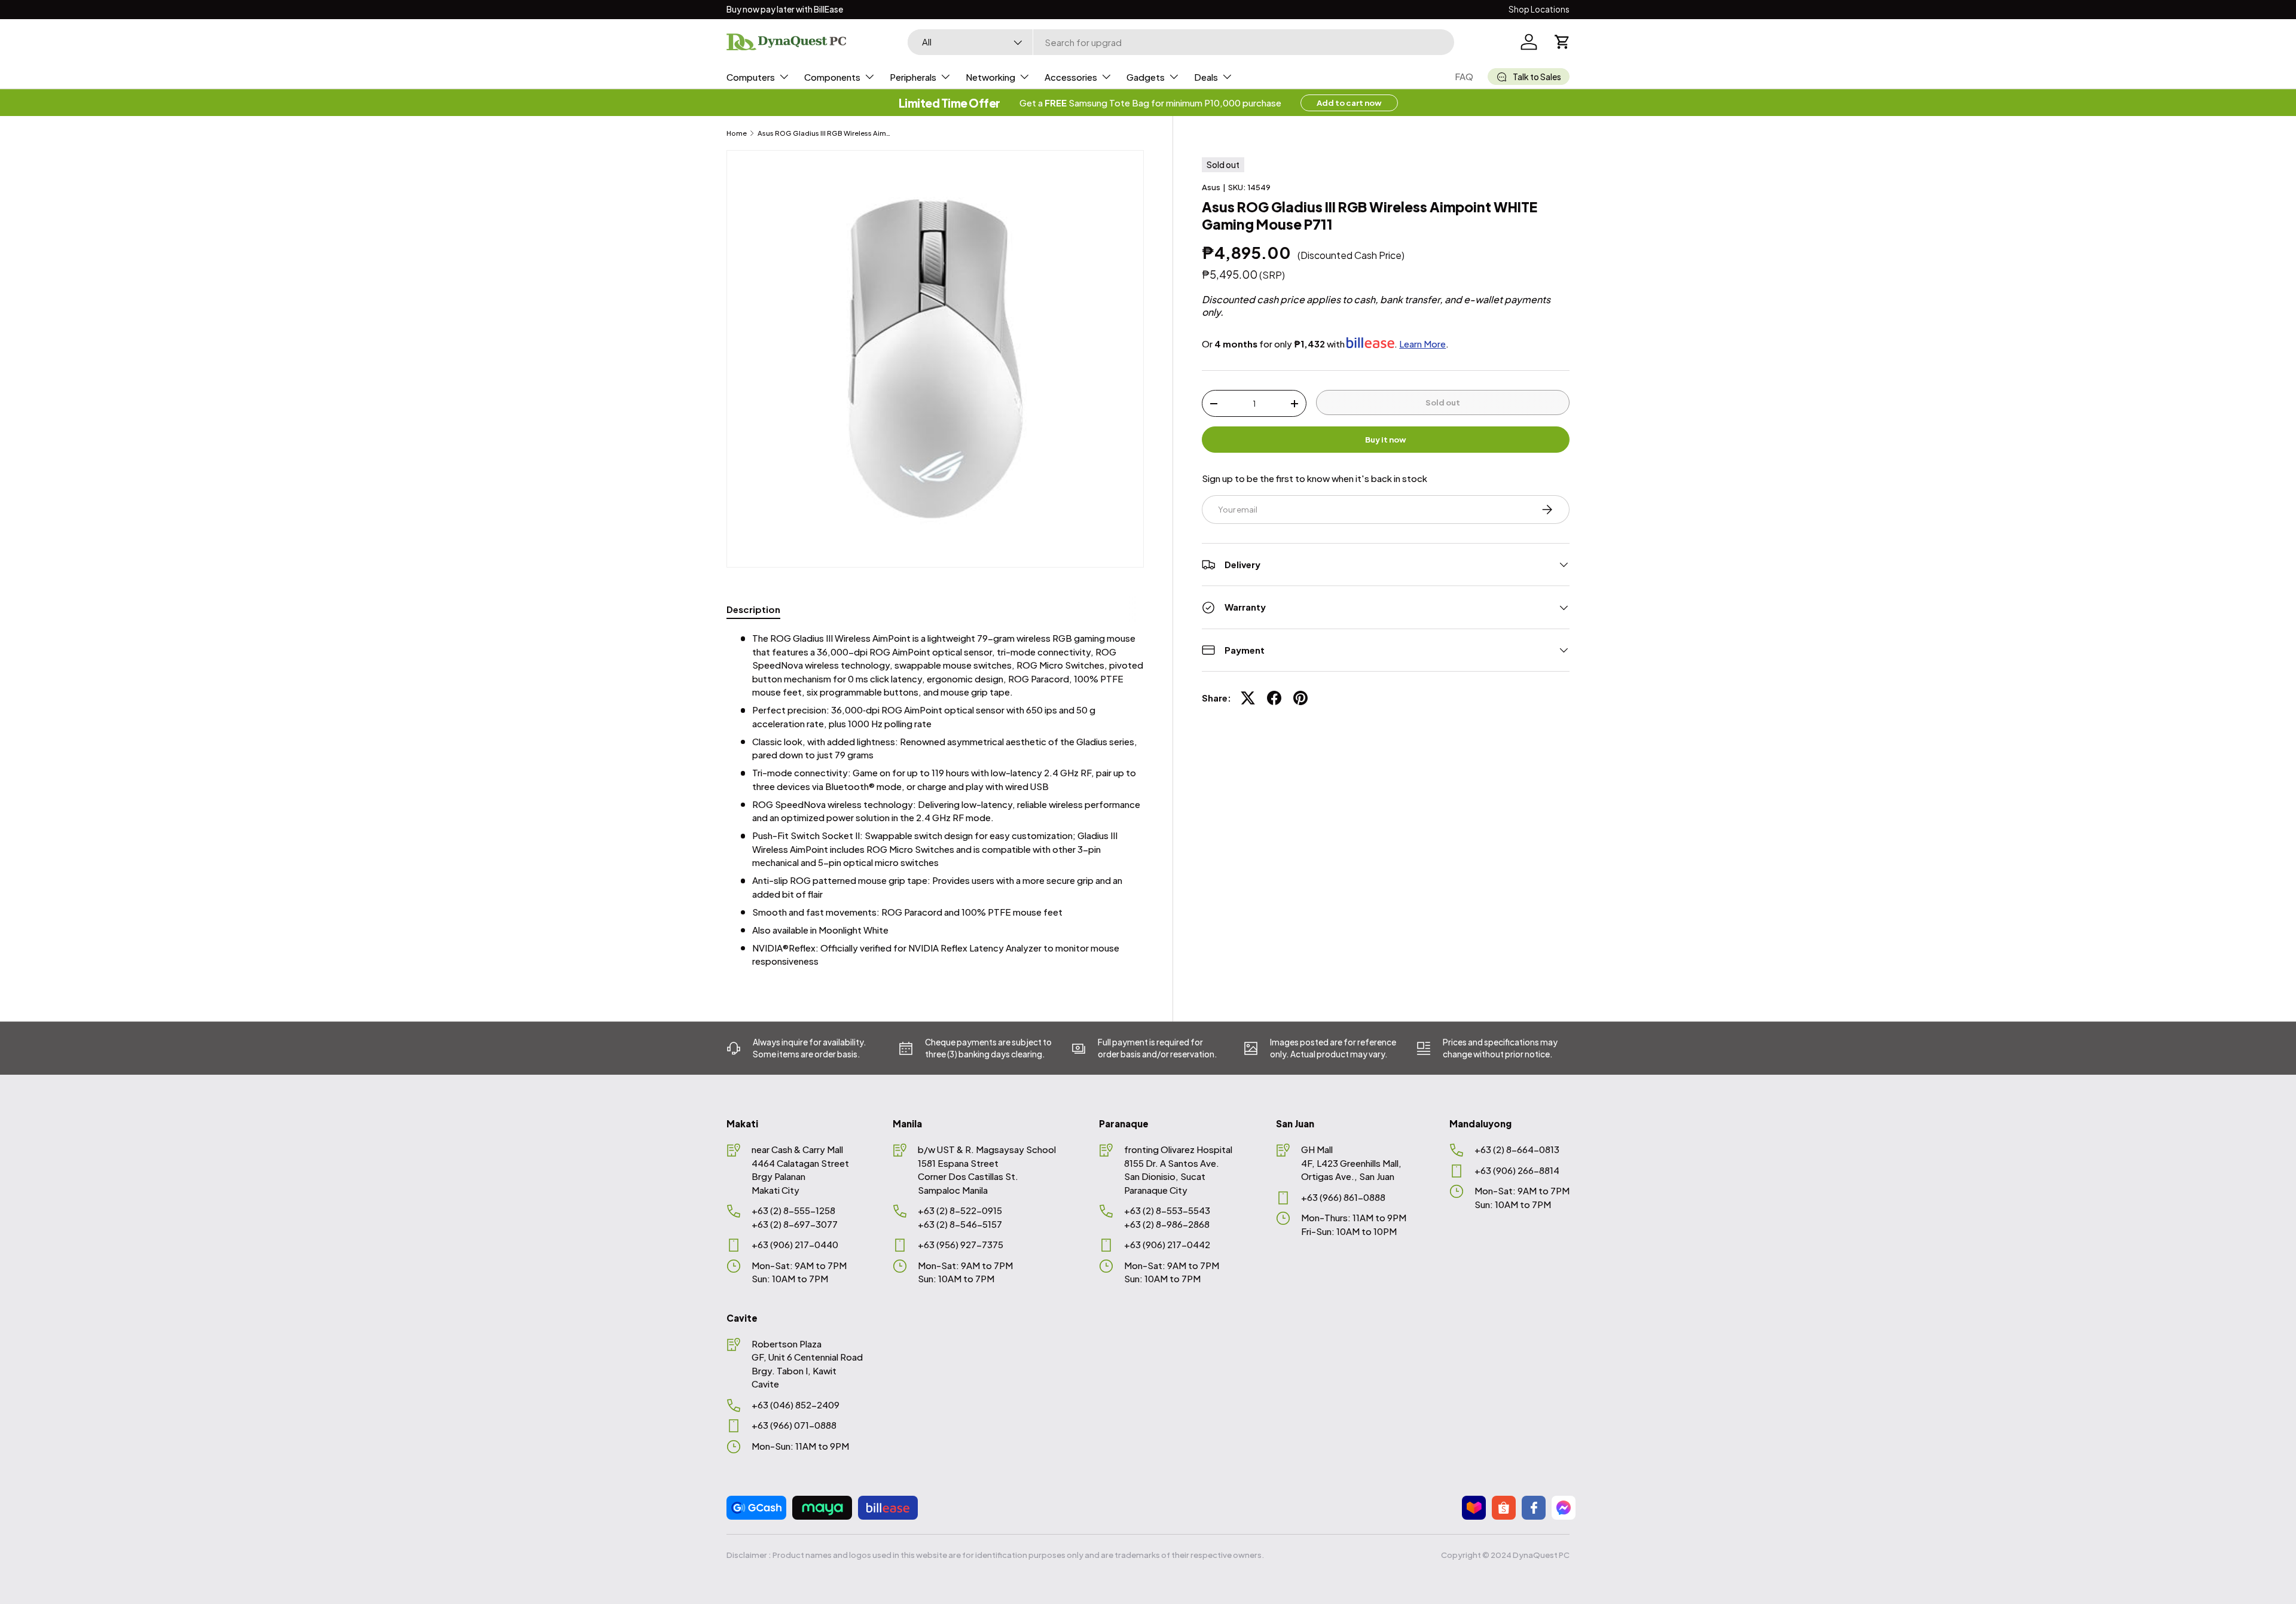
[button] (1562, 42)
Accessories (1071, 77)
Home (737, 133)
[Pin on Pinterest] (1300, 698)
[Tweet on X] (1248, 698)
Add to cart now (1349, 103)
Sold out (1443, 402)
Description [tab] (753, 609)
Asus (1211, 187)
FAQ (1464, 76)
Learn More (1422, 344)
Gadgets (1146, 77)
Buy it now (1386, 439)
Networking (990, 77)
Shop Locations (1539, 9)
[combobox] (1181, 42)
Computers (751, 77)
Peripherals (913, 77)
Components (832, 77)
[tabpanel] (935, 800)
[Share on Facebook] (1274, 698)
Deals (1206, 77)
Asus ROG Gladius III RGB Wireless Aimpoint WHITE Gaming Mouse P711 (825, 133)
